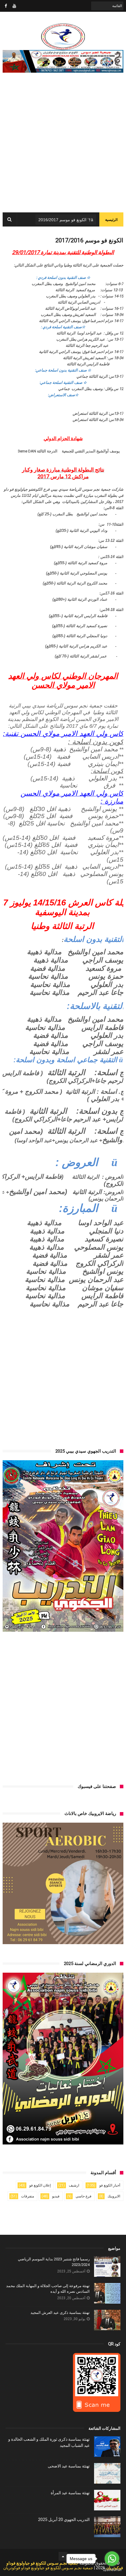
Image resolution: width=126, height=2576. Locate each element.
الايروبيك (114, 2196)
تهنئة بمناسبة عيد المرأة (70, 2493)
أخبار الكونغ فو (110, 2185)
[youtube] (14, 6)
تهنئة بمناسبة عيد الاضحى (69, 2466)
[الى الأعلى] (63, 2556)
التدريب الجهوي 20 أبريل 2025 (64, 2520)
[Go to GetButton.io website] (112, 2570)
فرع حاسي (84, 2196)
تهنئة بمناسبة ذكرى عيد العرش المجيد (60, 2313)
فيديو (56, 2196)
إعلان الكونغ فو (40, 2185)
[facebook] (6, 6)
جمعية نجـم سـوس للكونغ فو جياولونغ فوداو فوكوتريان (48, 2568)
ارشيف (74, 2185)
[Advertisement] (63, 146)
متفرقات (28, 2196)
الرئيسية (111, 220)
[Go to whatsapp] (112, 2559)
